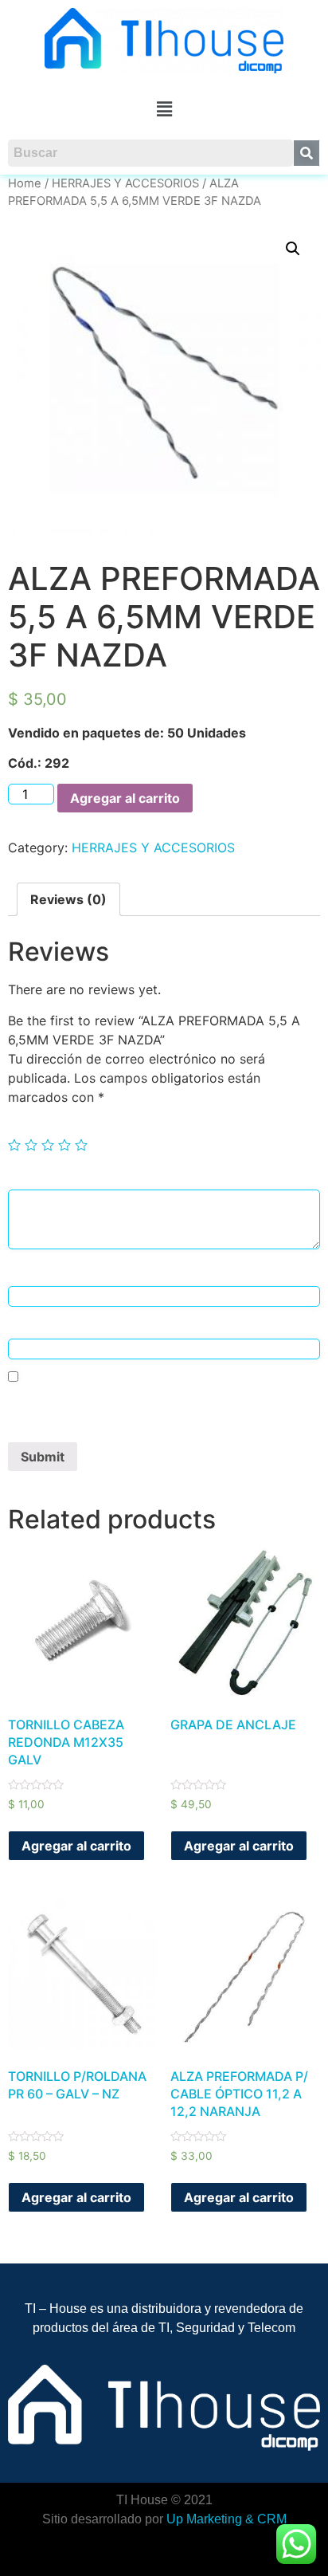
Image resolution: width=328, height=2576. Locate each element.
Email (28, 1326)
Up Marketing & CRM (226, 2519)
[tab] (68, 899)
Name (29, 1274)
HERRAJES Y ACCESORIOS (125, 183)
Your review (45, 1177)
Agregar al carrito (125, 798)
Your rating (43, 1126)
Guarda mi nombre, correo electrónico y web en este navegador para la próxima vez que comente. (155, 1410)
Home (25, 183)
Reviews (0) (68, 899)
